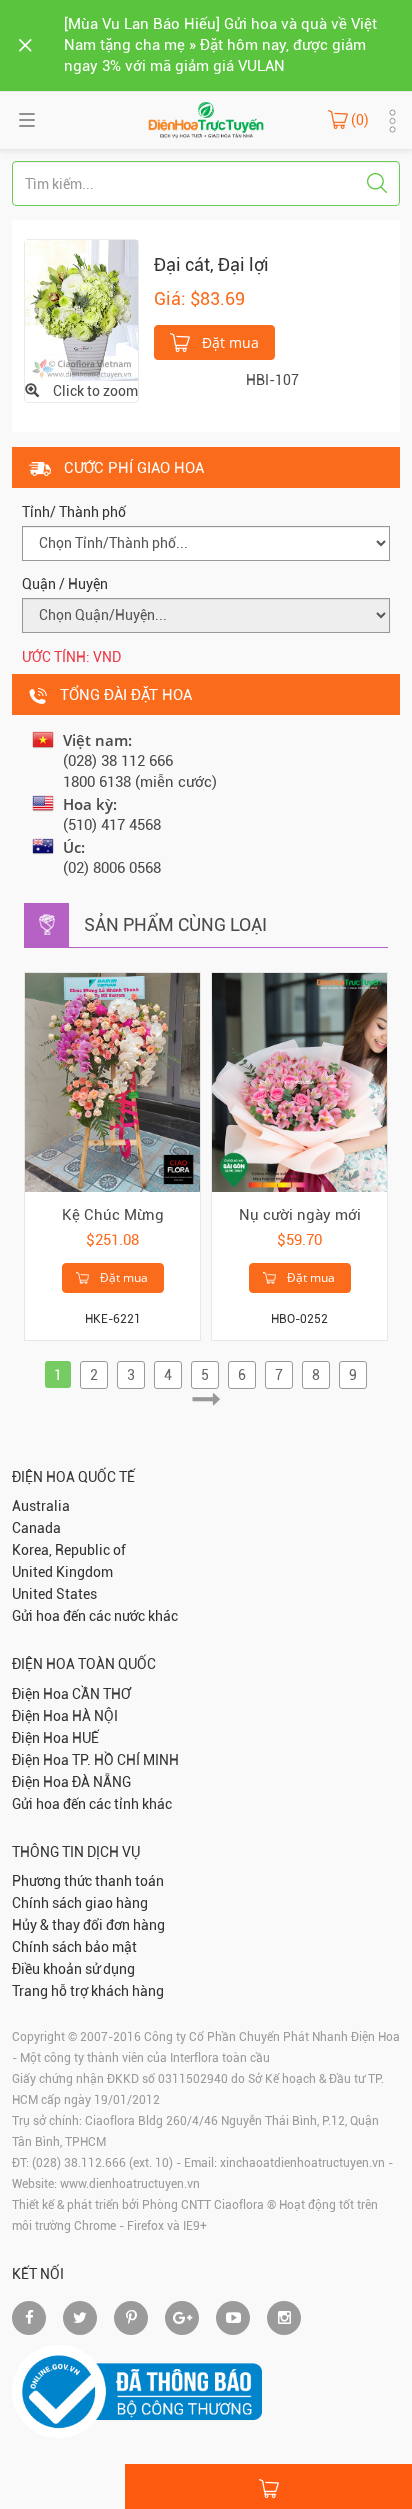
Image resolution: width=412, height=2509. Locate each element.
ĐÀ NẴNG (101, 1782)
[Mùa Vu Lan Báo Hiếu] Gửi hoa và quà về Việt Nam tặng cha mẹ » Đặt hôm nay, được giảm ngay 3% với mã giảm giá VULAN (220, 45)
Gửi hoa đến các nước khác (95, 1616)
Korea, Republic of (69, 1550)
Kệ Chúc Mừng (113, 1215)
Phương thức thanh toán (88, 1881)
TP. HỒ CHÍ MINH (125, 1760)
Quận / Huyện (65, 584)
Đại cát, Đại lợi (211, 264)
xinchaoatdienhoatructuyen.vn (302, 2163)
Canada (36, 1528)
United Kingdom (62, 1572)
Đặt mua (228, 342)
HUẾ (85, 1738)
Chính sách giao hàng (80, 1903)
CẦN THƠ (101, 1694)
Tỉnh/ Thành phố (74, 512)
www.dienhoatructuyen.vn (130, 2184)
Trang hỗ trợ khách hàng (88, 1991)
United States (54, 1594)
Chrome (95, 2226)
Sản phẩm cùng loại (175, 924)
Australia (41, 1506)
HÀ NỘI (95, 1716)
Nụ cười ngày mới (300, 1215)
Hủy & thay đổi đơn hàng (88, 1925)
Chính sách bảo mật (74, 1947)
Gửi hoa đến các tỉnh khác (92, 1804)
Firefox (145, 2226)
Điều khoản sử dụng (73, 1969)
